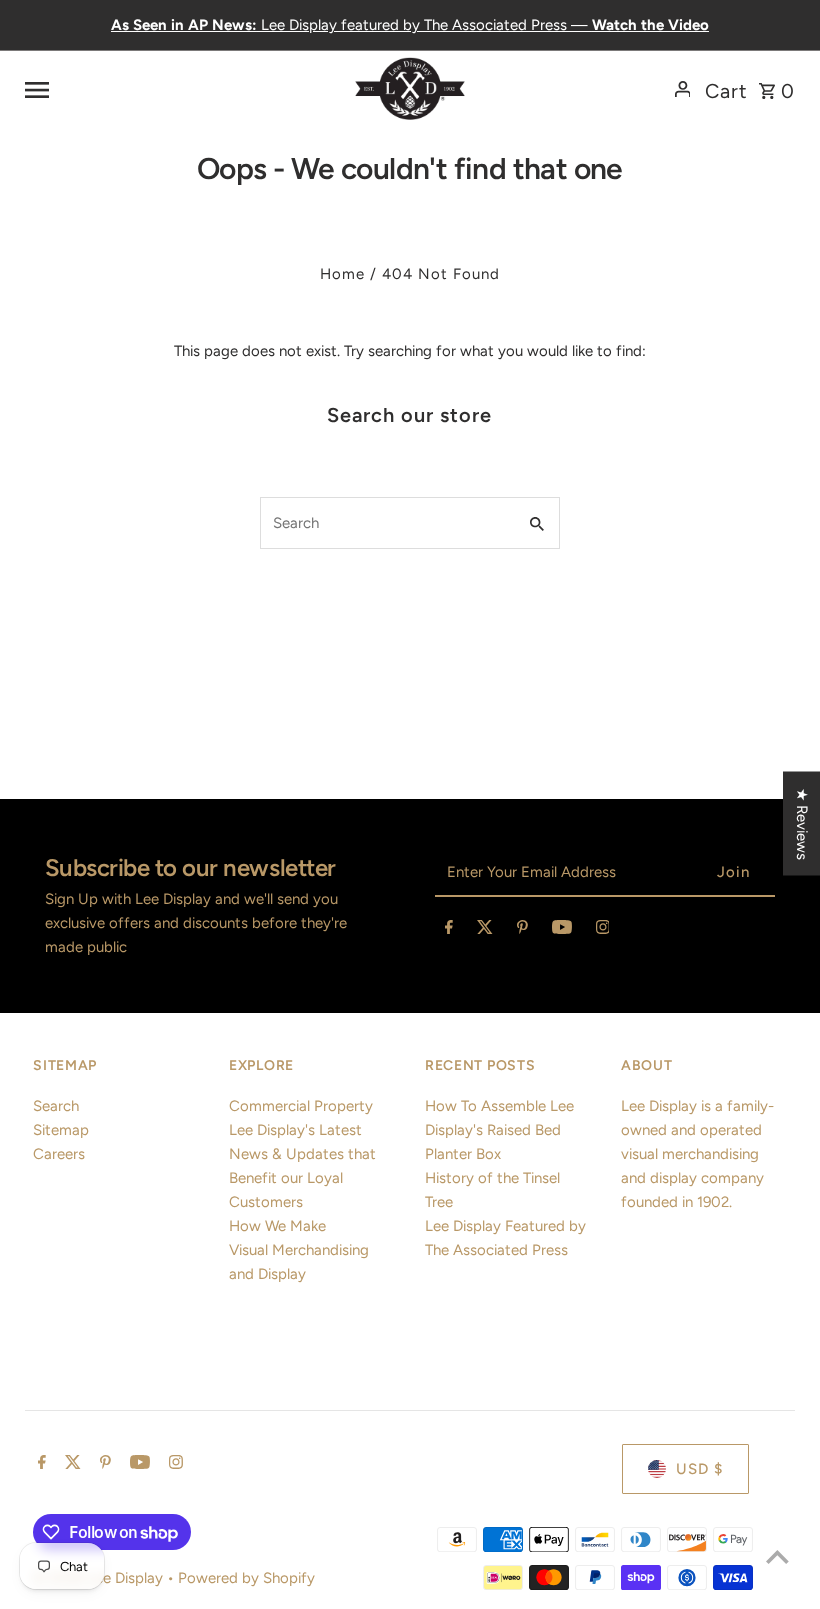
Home (342, 274)
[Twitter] (485, 931)
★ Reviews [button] (802, 823)
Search (56, 1106)
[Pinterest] (522, 931)
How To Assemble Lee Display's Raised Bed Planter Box (499, 1130)
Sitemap (61, 1130)
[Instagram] (603, 931)
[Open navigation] (160, 89)
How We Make (277, 1226)
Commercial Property (301, 1106)
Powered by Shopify (246, 1578)
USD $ (699, 1469)
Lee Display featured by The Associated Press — (410, 25)
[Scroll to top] (777, 1556)
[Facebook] (449, 931)
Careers (59, 1154)
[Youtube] (562, 931)
